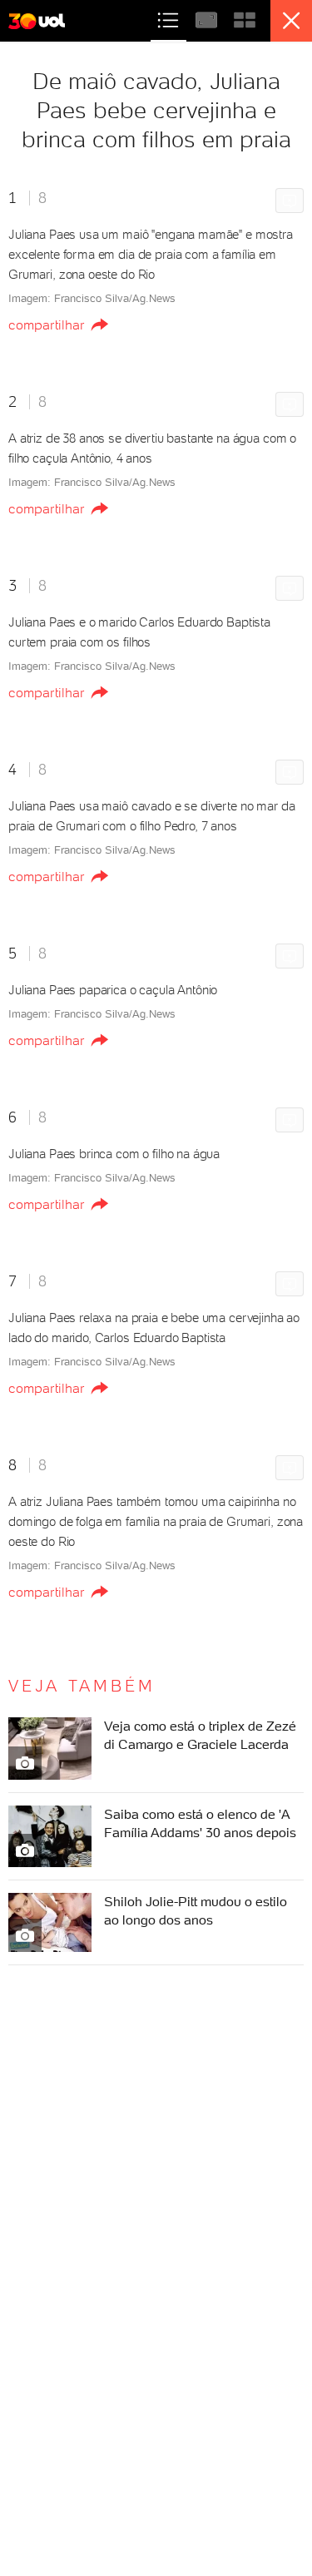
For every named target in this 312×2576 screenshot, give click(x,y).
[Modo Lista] (170, 18)
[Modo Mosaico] (245, 18)
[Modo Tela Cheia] (208, 18)
